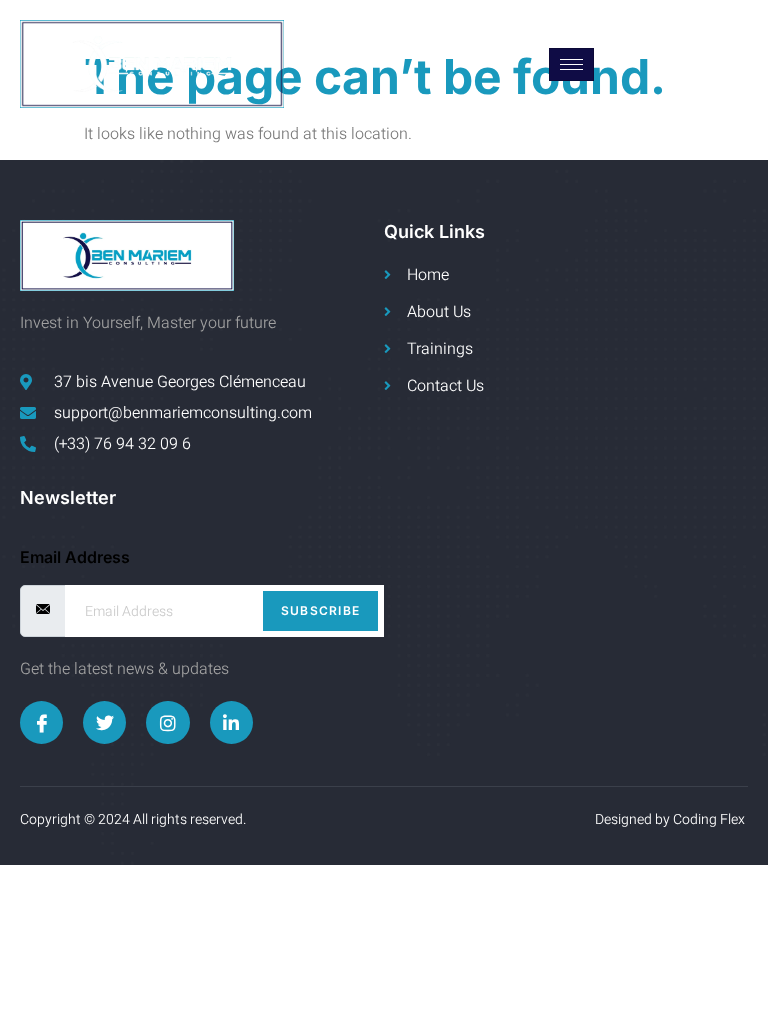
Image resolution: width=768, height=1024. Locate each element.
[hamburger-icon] (571, 64)
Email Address (75, 557)
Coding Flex (710, 819)
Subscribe (321, 610)
